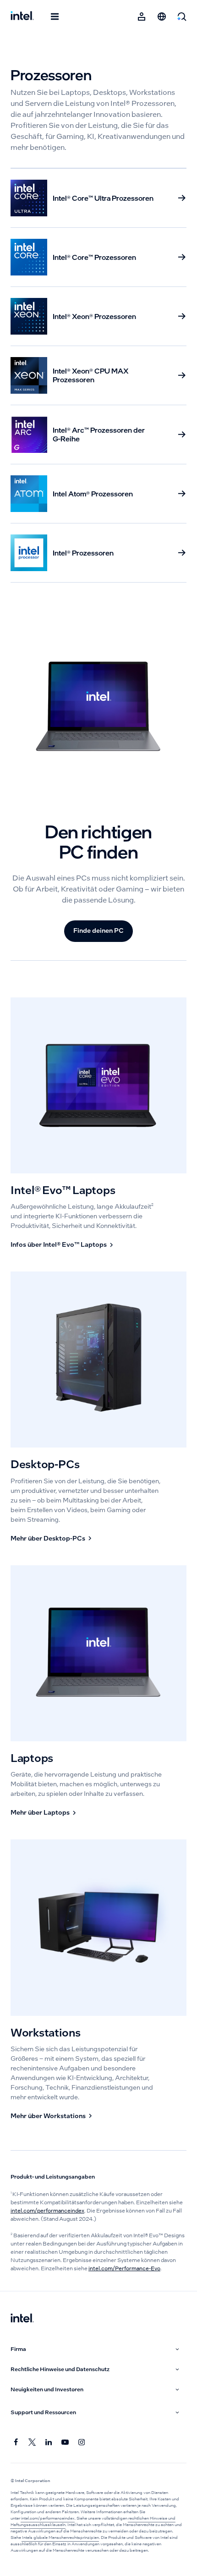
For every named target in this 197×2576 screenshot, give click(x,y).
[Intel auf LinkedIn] (49, 2443)
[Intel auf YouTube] (66, 2443)
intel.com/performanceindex (47, 2211)
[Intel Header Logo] (22, 17)
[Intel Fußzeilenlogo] (22, 2319)
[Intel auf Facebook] (16, 2443)
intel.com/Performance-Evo (124, 2268)
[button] (96, 2349)
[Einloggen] (142, 17)
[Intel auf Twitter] (33, 2443)
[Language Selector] (162, 17)
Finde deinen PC (98, 930)
